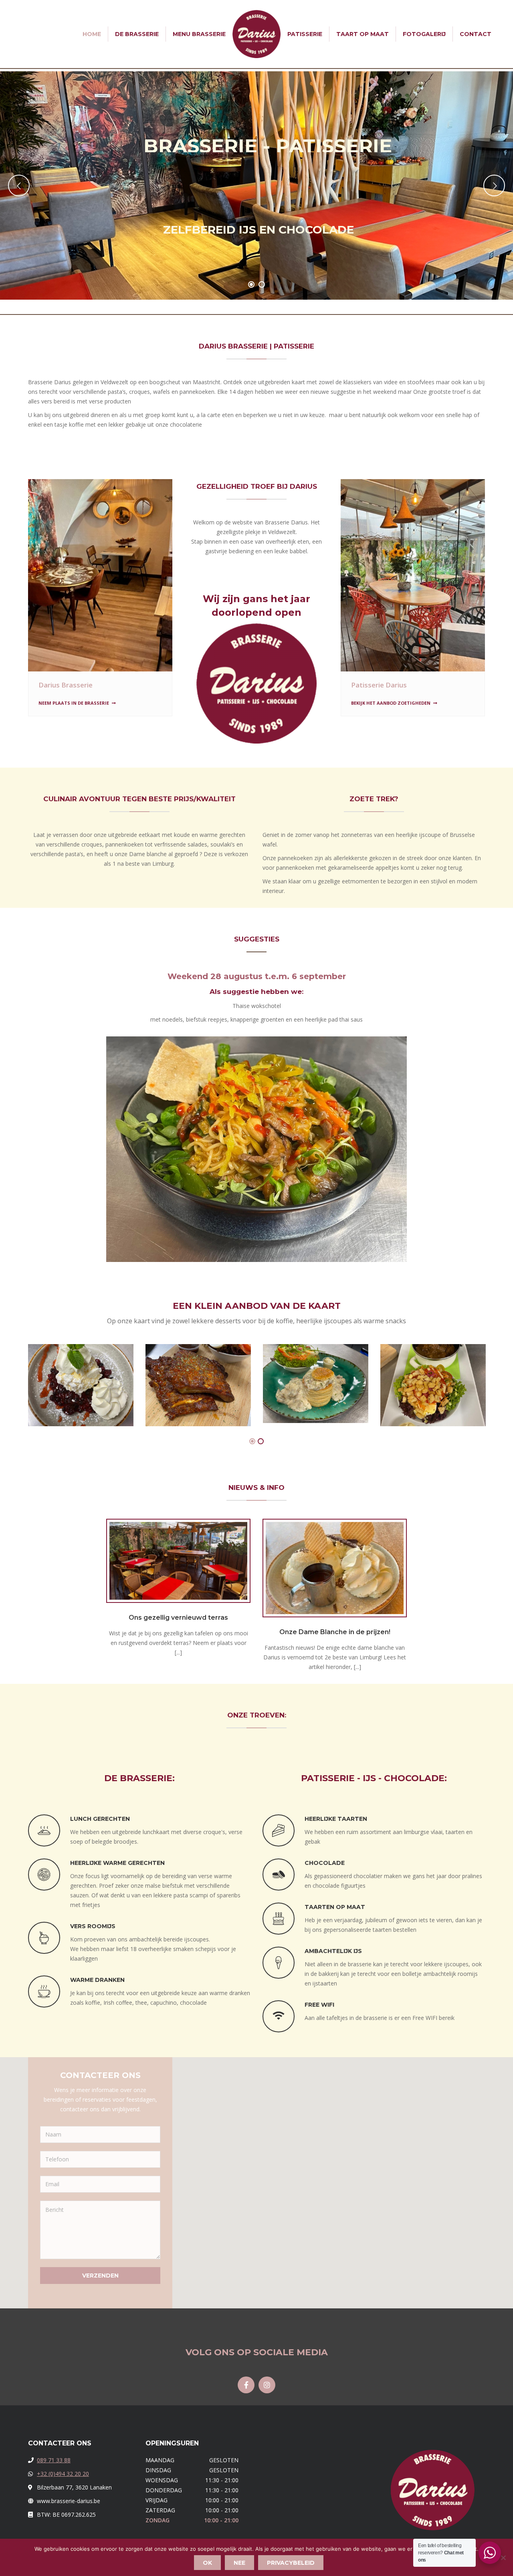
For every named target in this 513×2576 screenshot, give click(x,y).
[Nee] (503, 2558)
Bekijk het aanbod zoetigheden (391, 703)
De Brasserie (137, 34)
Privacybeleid (291, 2563)
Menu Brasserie (199, 34)
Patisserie (305, 34)
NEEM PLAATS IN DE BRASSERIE (74, 703)
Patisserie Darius (379, 685)
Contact (476, 34)
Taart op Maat (363, 34)
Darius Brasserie (66, 685)
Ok (207, 2563)
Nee (239, 2563)
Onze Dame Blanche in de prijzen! (335, 1632)
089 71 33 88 (54, 2460)
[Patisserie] (413, 575)
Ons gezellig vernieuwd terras (178, 1618)
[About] (100, 575)
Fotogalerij (424, 34)
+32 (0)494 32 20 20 (63, 2474)
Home (92, 34)
